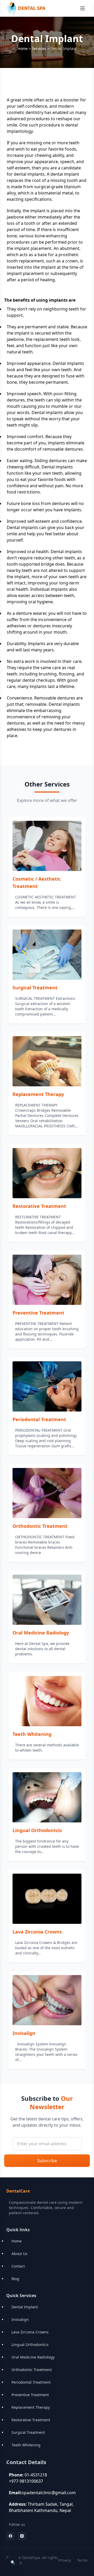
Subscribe (47, 2161)
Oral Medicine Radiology (41, 1633)
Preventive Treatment (38, 1313)
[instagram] (22, 2536)
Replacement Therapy (38, 1094)
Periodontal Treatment (39, 1419)
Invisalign (24, 2033)
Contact (18, 2266)
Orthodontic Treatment (40, 1526)
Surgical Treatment (35, 988)
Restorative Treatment (39, 1206)
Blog (15, 2279)
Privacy (65, 2560)
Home (23, 48)
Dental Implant (25, 2307)
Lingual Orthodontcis (37, 1830)
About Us (19, 2254)
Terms (82, 2560)
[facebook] (10, 2536)
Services (39, 48)
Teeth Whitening (32, 1734)
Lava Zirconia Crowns (37, 1932)
